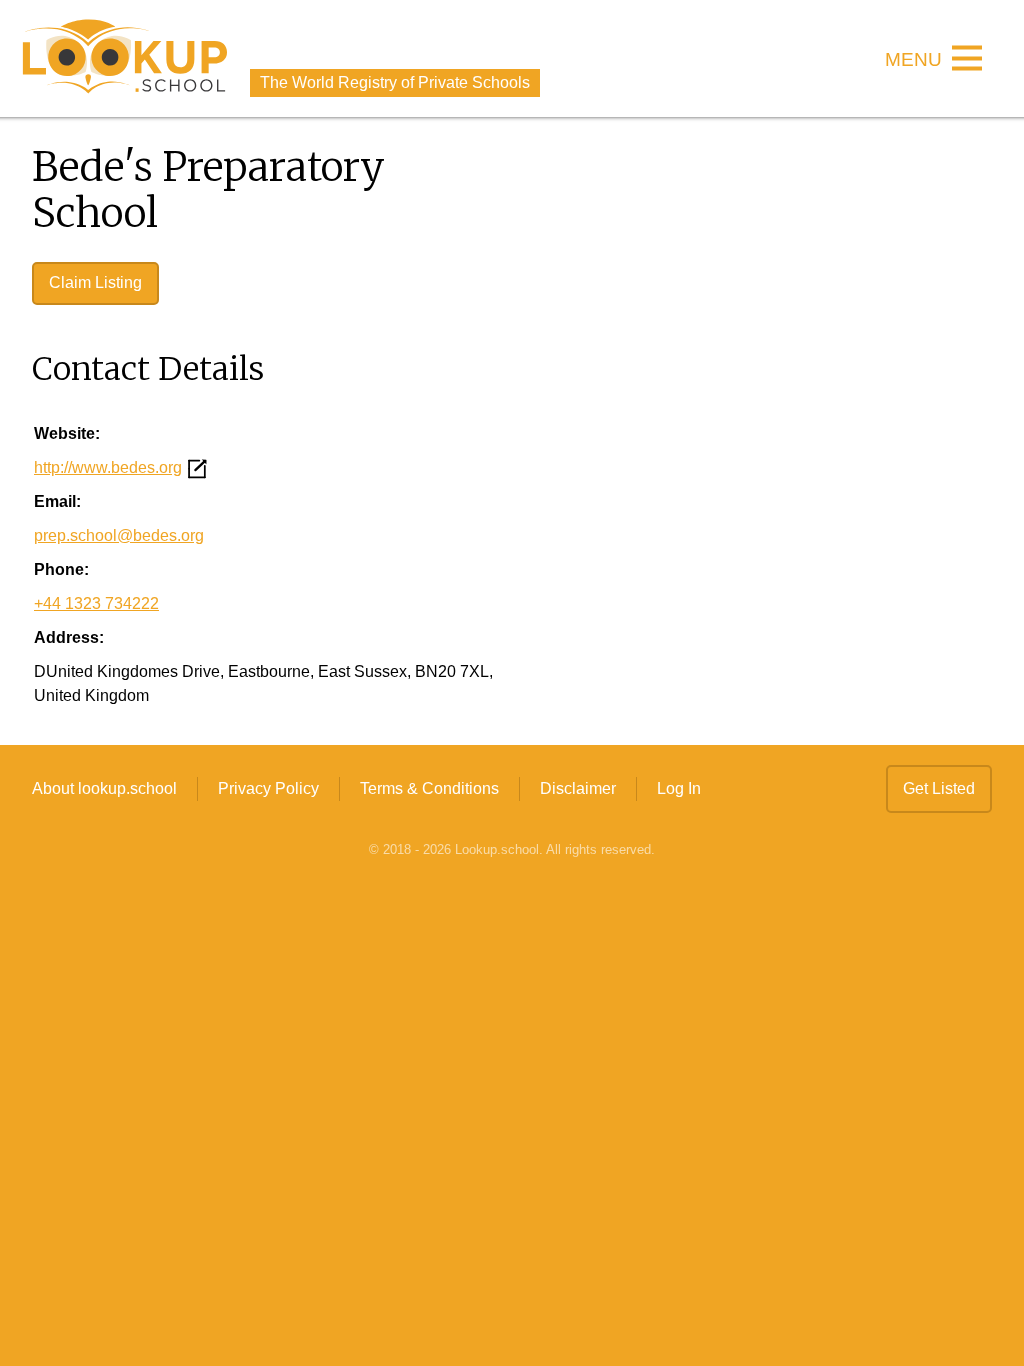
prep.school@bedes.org (119, 535)
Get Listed (939, 788)
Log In (679, 788)
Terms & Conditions (429, 788)
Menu (913, 60)
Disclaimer (578, 788)
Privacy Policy (268, 788)
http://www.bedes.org (108, 467)
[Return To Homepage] (125, 58)
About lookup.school (104, 788)
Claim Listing (95, 282)
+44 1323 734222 (96, 603)
